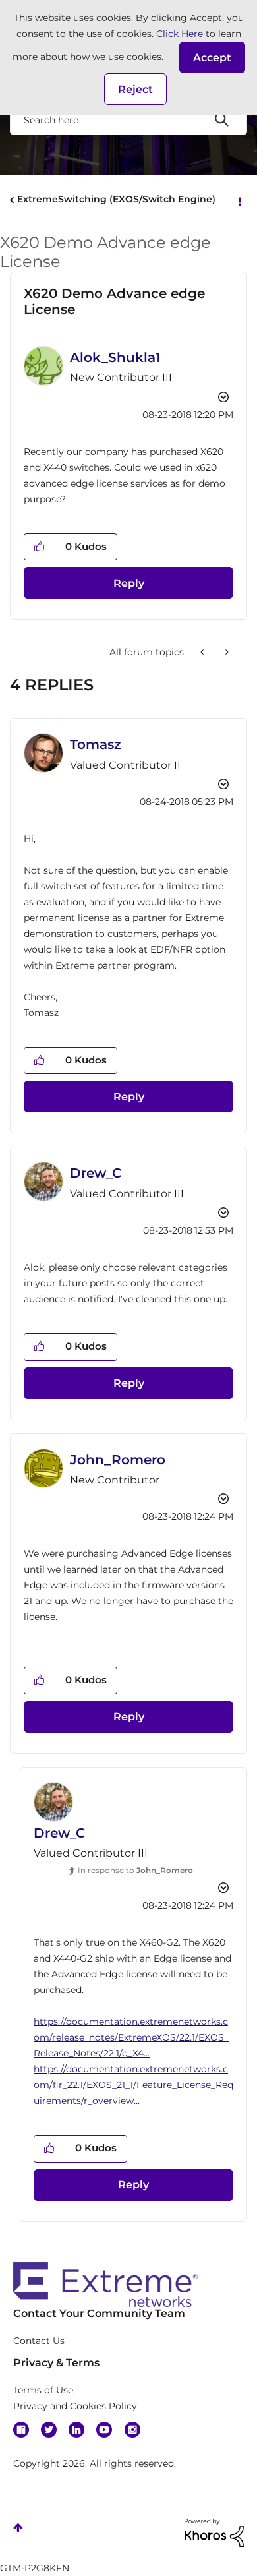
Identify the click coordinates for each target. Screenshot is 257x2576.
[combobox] (128, 119)
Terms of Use (43, 2390)
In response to (135, 1870)
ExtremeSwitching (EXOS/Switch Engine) (116, 199)
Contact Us (39, 2341)
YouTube (104, 2430)
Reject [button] (135, 89)
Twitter (49, 2430)
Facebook (21, 2430)
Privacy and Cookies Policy (75, 2406)
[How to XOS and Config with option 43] (226, 652)
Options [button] (239, 200)
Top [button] (18, 2528)
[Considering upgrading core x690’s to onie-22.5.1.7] (203, 652)
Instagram (132, 2430)
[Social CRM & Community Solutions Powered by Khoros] (214, 2532)
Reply (129, 583)
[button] (212, 57)
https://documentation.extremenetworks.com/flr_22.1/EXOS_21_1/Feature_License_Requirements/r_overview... (133, 2085)
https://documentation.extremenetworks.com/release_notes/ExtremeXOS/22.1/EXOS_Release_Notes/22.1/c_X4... (131, 2037)
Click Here (180, 34)
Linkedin (76, 2430)
